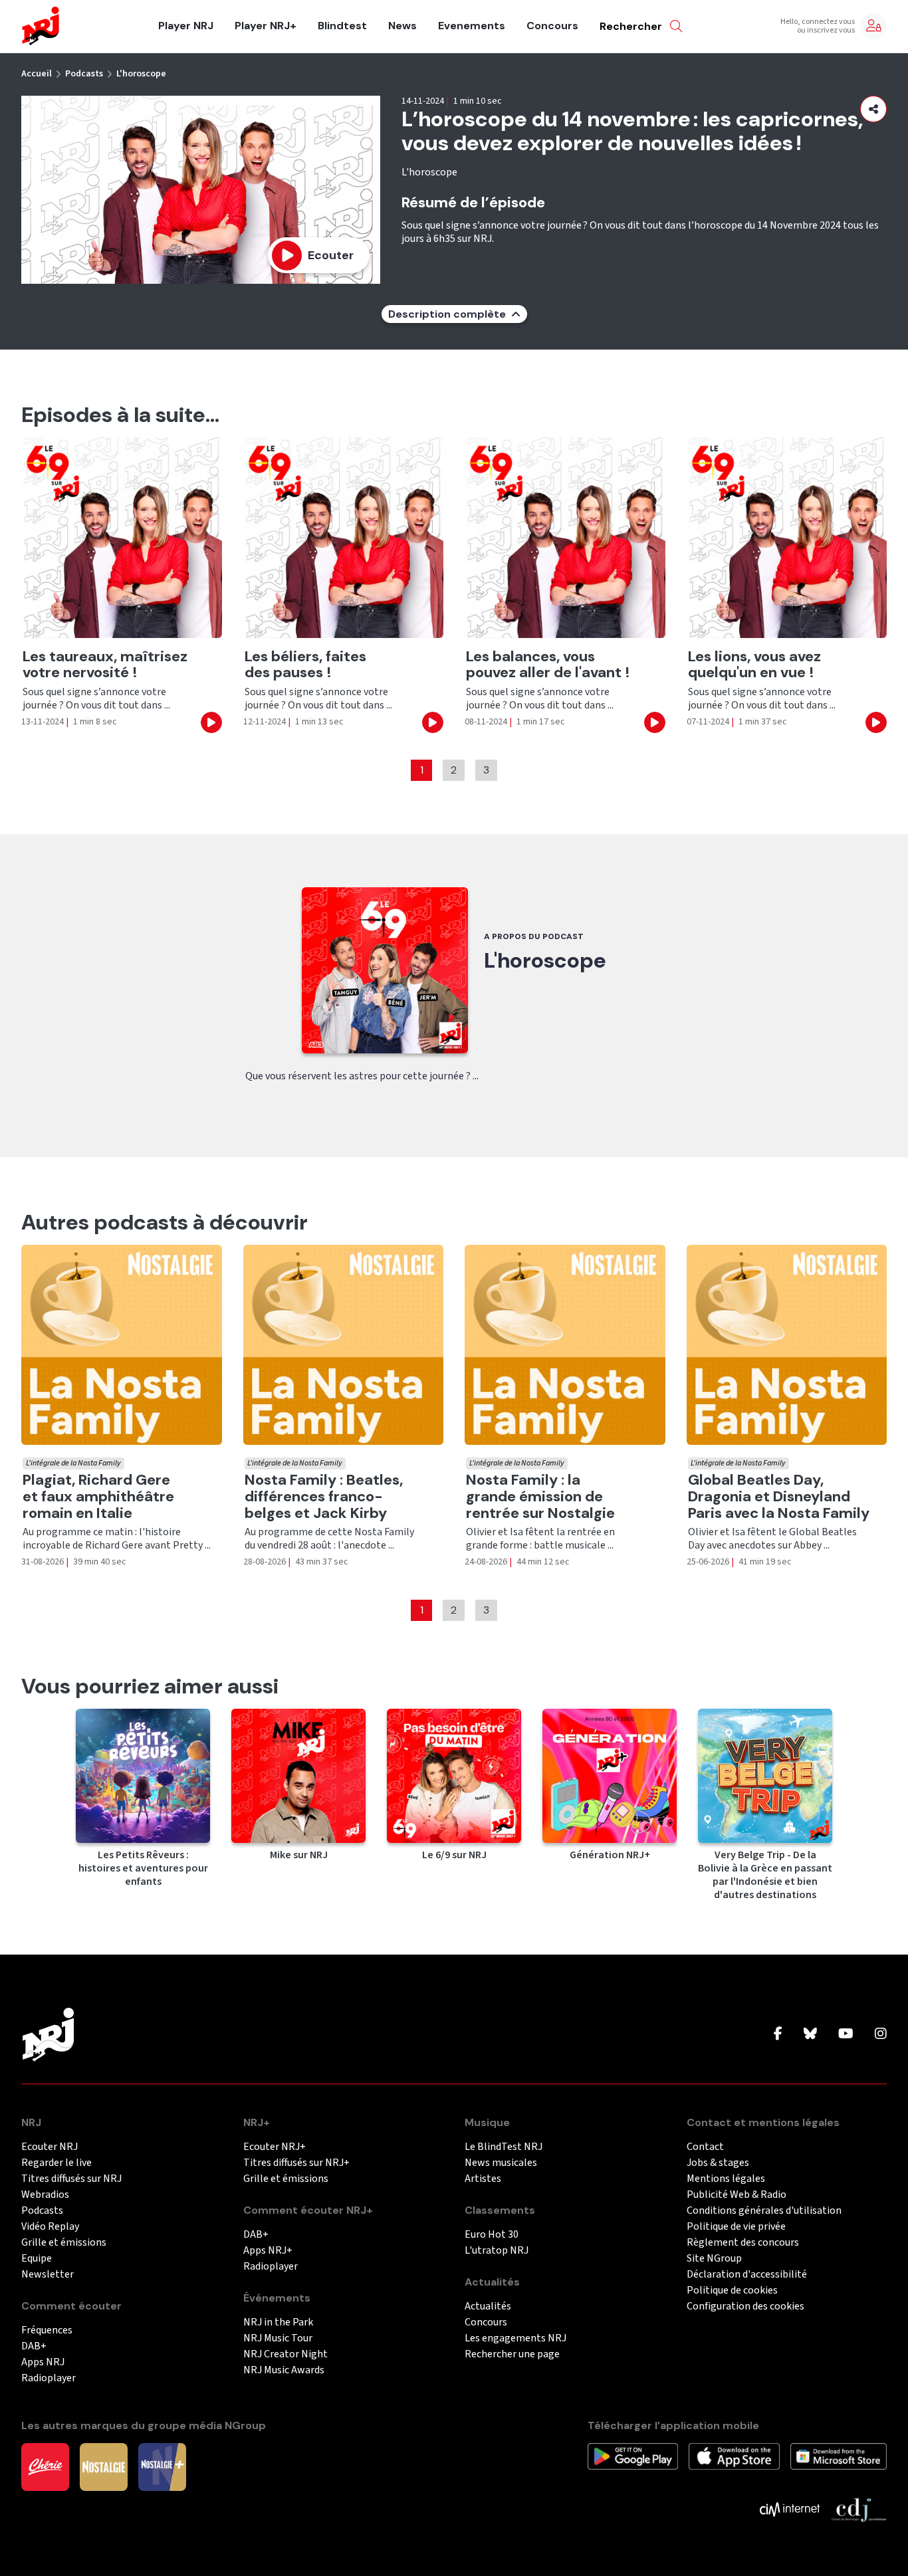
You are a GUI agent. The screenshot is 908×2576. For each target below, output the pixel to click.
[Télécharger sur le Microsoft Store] (839, 2456)
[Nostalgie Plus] (162, 2466)
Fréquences (47, 2330)
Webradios (45, 2195)
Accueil (37, 74)
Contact (705, 2147)
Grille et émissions (64, 2243)
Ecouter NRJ (50, 2147)
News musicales (501, 2163)
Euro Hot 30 (492, 2235)
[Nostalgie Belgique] (104, 2466)
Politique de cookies (732, 2291)
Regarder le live (57, 2163)
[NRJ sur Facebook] (778, 2034)
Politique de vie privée (736, 2227)
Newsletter (48, 2275)
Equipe (37, 2259)
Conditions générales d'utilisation (764, 2211)
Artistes (483, 2179)
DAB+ (34, 2346)
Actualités (488, 2307)
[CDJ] (858, 2509)
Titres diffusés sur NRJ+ (296, 2163)
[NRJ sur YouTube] (846, 2034)
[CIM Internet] (790, 2509)
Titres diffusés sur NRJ (71, 2179)
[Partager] (873, 109)
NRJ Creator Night (285, 2354)
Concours (552, 26)
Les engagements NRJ (515, 2338)
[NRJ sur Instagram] (881, 2034)
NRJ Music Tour (278, 2338)
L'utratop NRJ (497, 2251)
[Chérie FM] (45, 2466)
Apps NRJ (43, 2362)
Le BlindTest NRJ (504, 2147)
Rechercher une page (512, 2354)
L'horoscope (141, 74)
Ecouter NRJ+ (275, 2147)
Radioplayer (49, 2378)
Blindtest (342, 26)
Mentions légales (726, 2179)
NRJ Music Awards (284, 2370)
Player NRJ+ (266, 26)
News (402, 26)
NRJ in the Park (278, 2322)
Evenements (472, 26)
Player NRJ (186, 26)
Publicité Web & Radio (737, 2195)
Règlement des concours (743, 2243)
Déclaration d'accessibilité (747, 2275)
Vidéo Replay (50, 2227)
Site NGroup (714, 2259)
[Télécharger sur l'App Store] (734, 2456)
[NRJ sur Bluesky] (810, 2034)
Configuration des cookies (745, 2307)
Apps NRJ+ (268, 2251)
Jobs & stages (718, 2163)
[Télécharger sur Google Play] (633, 2456)
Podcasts (84, 74)
